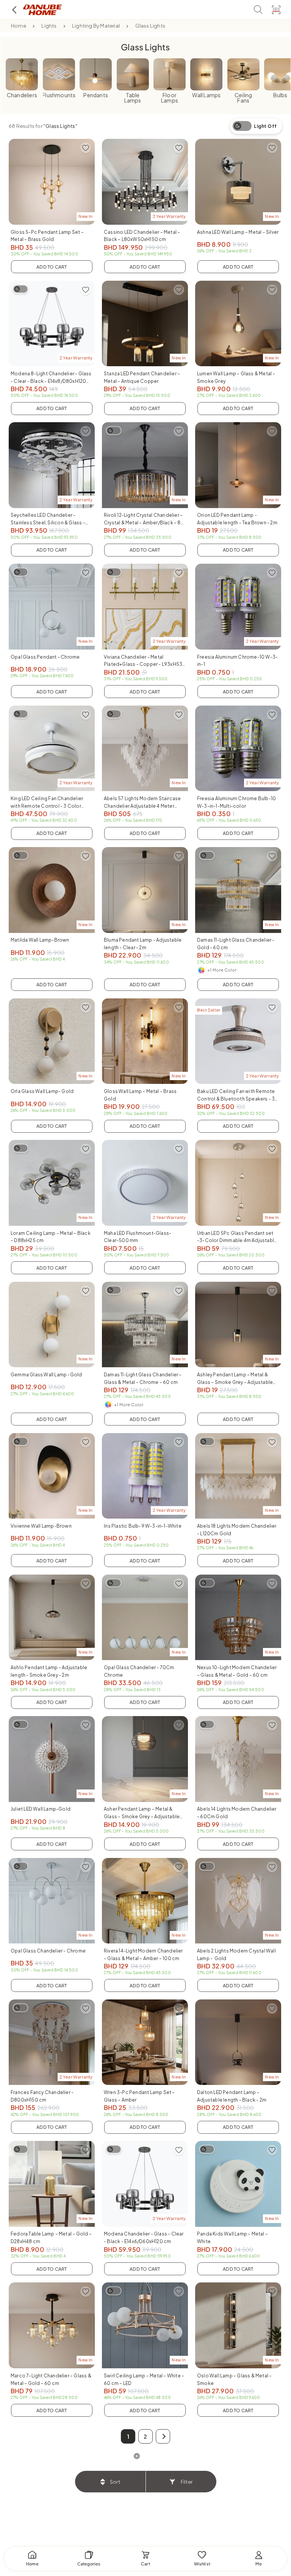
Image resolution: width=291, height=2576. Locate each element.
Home (19, 26)
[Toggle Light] (20, 289)
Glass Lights (150, 26)
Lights (49, 26)
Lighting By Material (96, 26)
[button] (163, 2436)
